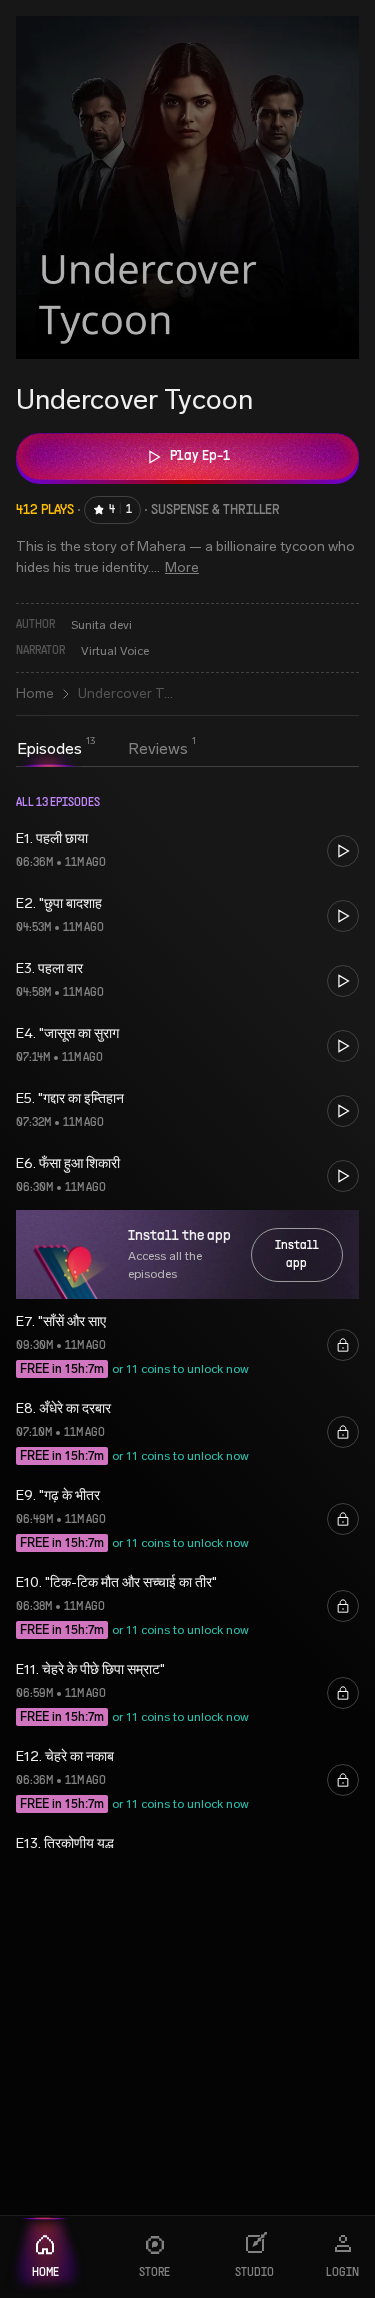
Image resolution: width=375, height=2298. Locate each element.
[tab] (49, 749)
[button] (187, 850)
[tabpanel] (187, 1313)
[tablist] (102, 751)
